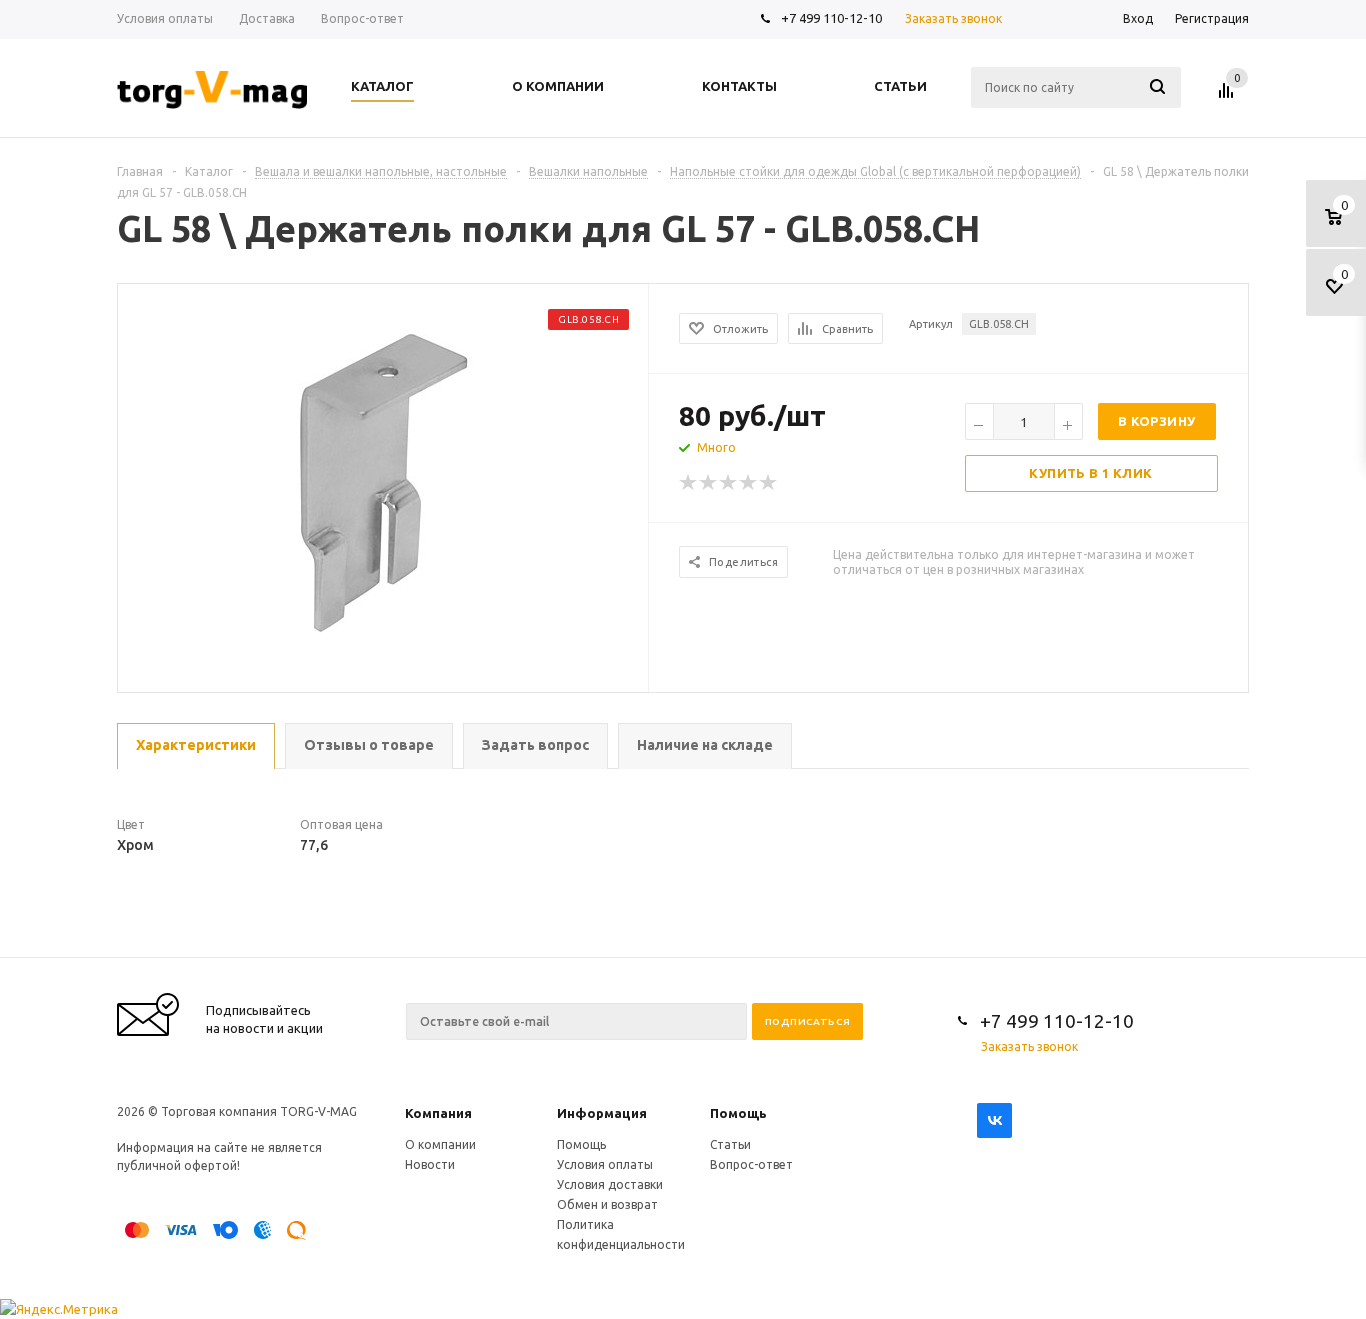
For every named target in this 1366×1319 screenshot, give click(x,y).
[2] (709, 483)
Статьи (730, 1144)
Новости (430, 1164)
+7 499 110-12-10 (831, 18)
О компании (440, 1144)
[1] (689, 483)
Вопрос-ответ (751, 1164)
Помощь (738, 1113)
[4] (749, 483)
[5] (769, 483)
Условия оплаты (605, 1164)
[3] (729, 483)
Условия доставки (610, 1184)
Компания (438, 1113)
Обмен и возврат (607, 1204)
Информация (602, 1113)
